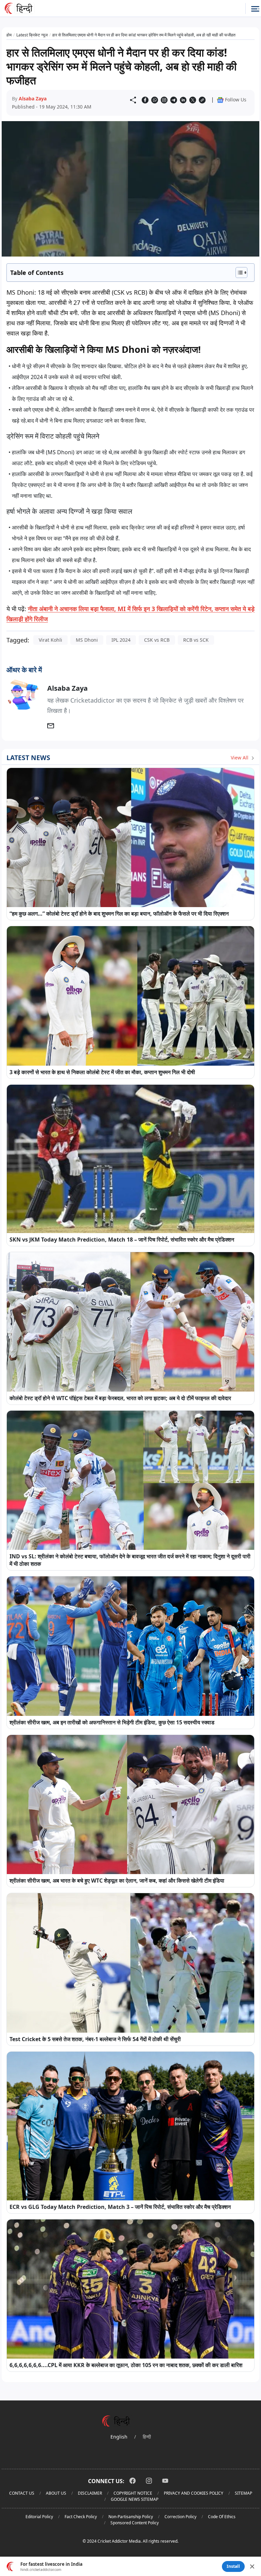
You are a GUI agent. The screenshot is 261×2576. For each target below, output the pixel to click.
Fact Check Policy (81, 2517)
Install (233, 2566)
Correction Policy (180, 2517)
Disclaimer (90, 2493)
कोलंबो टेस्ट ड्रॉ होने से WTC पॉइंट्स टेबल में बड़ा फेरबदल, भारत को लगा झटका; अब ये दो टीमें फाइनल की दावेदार (120, 1398)
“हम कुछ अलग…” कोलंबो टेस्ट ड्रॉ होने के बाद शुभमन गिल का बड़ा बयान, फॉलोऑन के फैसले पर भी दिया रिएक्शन (119, 914)
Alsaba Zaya (33, 99)
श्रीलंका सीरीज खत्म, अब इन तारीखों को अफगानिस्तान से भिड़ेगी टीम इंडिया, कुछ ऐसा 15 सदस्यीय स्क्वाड (112, 1722)
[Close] (252, 2566)
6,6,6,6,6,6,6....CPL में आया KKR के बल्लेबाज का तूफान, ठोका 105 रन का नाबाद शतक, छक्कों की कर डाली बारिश (126, 2365)
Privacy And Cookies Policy (194, 2493)
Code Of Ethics (222, 2517)
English (119, 2437)
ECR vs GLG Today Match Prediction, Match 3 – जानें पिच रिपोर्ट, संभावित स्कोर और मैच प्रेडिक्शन (120, 2207)
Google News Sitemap (135, 2499)
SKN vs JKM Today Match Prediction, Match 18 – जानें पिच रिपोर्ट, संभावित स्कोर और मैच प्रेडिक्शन (122, 1240)
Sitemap (243, 2493)
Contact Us (22, 2493)
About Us (56, 2493)
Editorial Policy (39, 2517)
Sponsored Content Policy (135, 2523)
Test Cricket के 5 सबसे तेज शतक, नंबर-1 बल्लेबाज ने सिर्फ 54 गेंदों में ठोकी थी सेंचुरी (95, 2039)
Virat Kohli (50, 640)
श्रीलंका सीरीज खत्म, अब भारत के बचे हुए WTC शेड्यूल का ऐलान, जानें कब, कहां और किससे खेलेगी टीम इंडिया (117, 1881)
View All (240, 758)
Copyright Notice (133, 2493)
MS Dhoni (87, 640)
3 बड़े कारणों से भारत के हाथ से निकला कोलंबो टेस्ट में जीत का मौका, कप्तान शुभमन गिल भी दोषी (102, 1072)
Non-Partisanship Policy (131, 2517)
